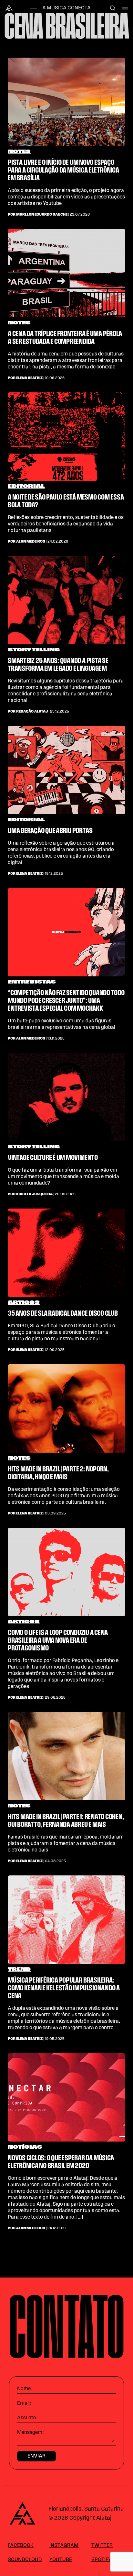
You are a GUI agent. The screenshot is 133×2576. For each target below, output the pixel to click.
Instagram (64, 2546)
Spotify (101, 2560)
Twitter (102, 2546)
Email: (24, 2403)
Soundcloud (25, 2560)
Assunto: (27, 2418)
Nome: (24, 2389)
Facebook (21, 2546)
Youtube (61, 2560)
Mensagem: (30, 2433)
